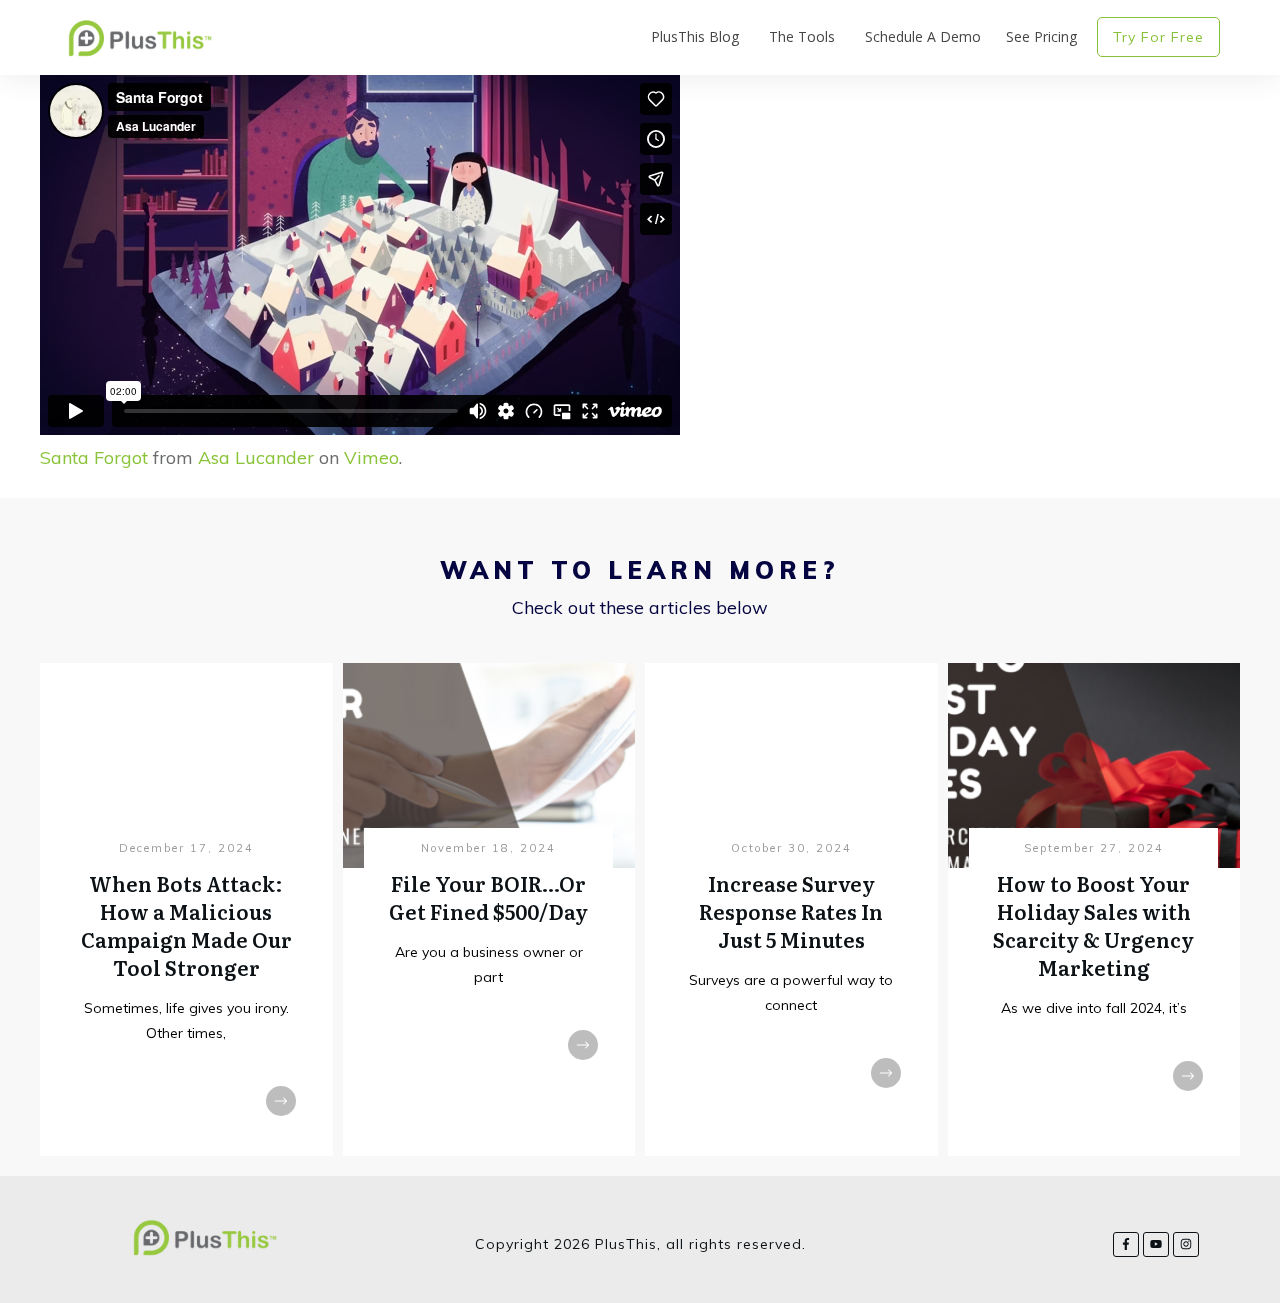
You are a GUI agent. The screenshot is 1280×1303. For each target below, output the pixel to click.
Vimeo (371, 457)
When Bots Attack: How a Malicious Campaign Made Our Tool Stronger (186, 925)
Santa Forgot (94, 457)
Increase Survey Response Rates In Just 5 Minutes (791, 911)
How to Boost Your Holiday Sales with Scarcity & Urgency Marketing (1093, 925)
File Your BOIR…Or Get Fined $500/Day (488, 897)
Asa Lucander (256, 457)
